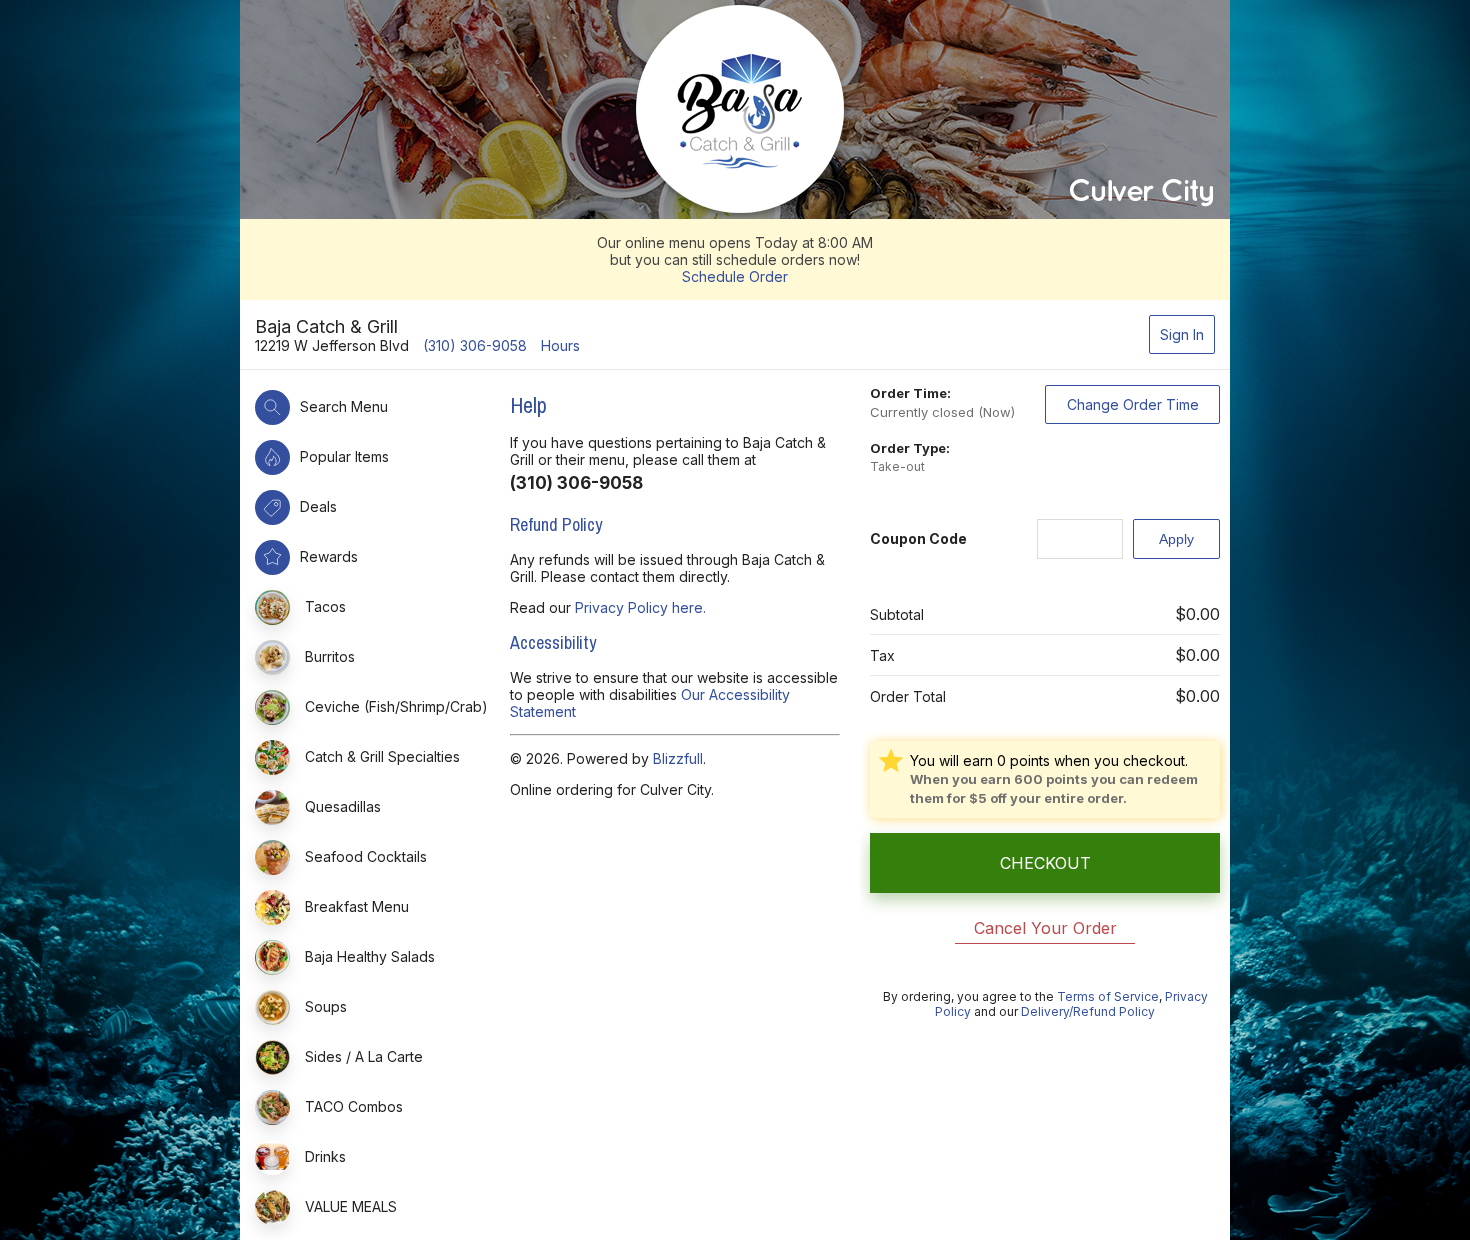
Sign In (1182, 334)
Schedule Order (735, 276)
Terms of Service (1108, 996)
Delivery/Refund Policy (1088, 1011)
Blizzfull (678, 758)
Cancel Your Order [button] (1045, 928)
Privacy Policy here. (640, 607)
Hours (560, 345)
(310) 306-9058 (475, 345)
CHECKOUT (1045, 863)
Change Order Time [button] (1133, 404)
